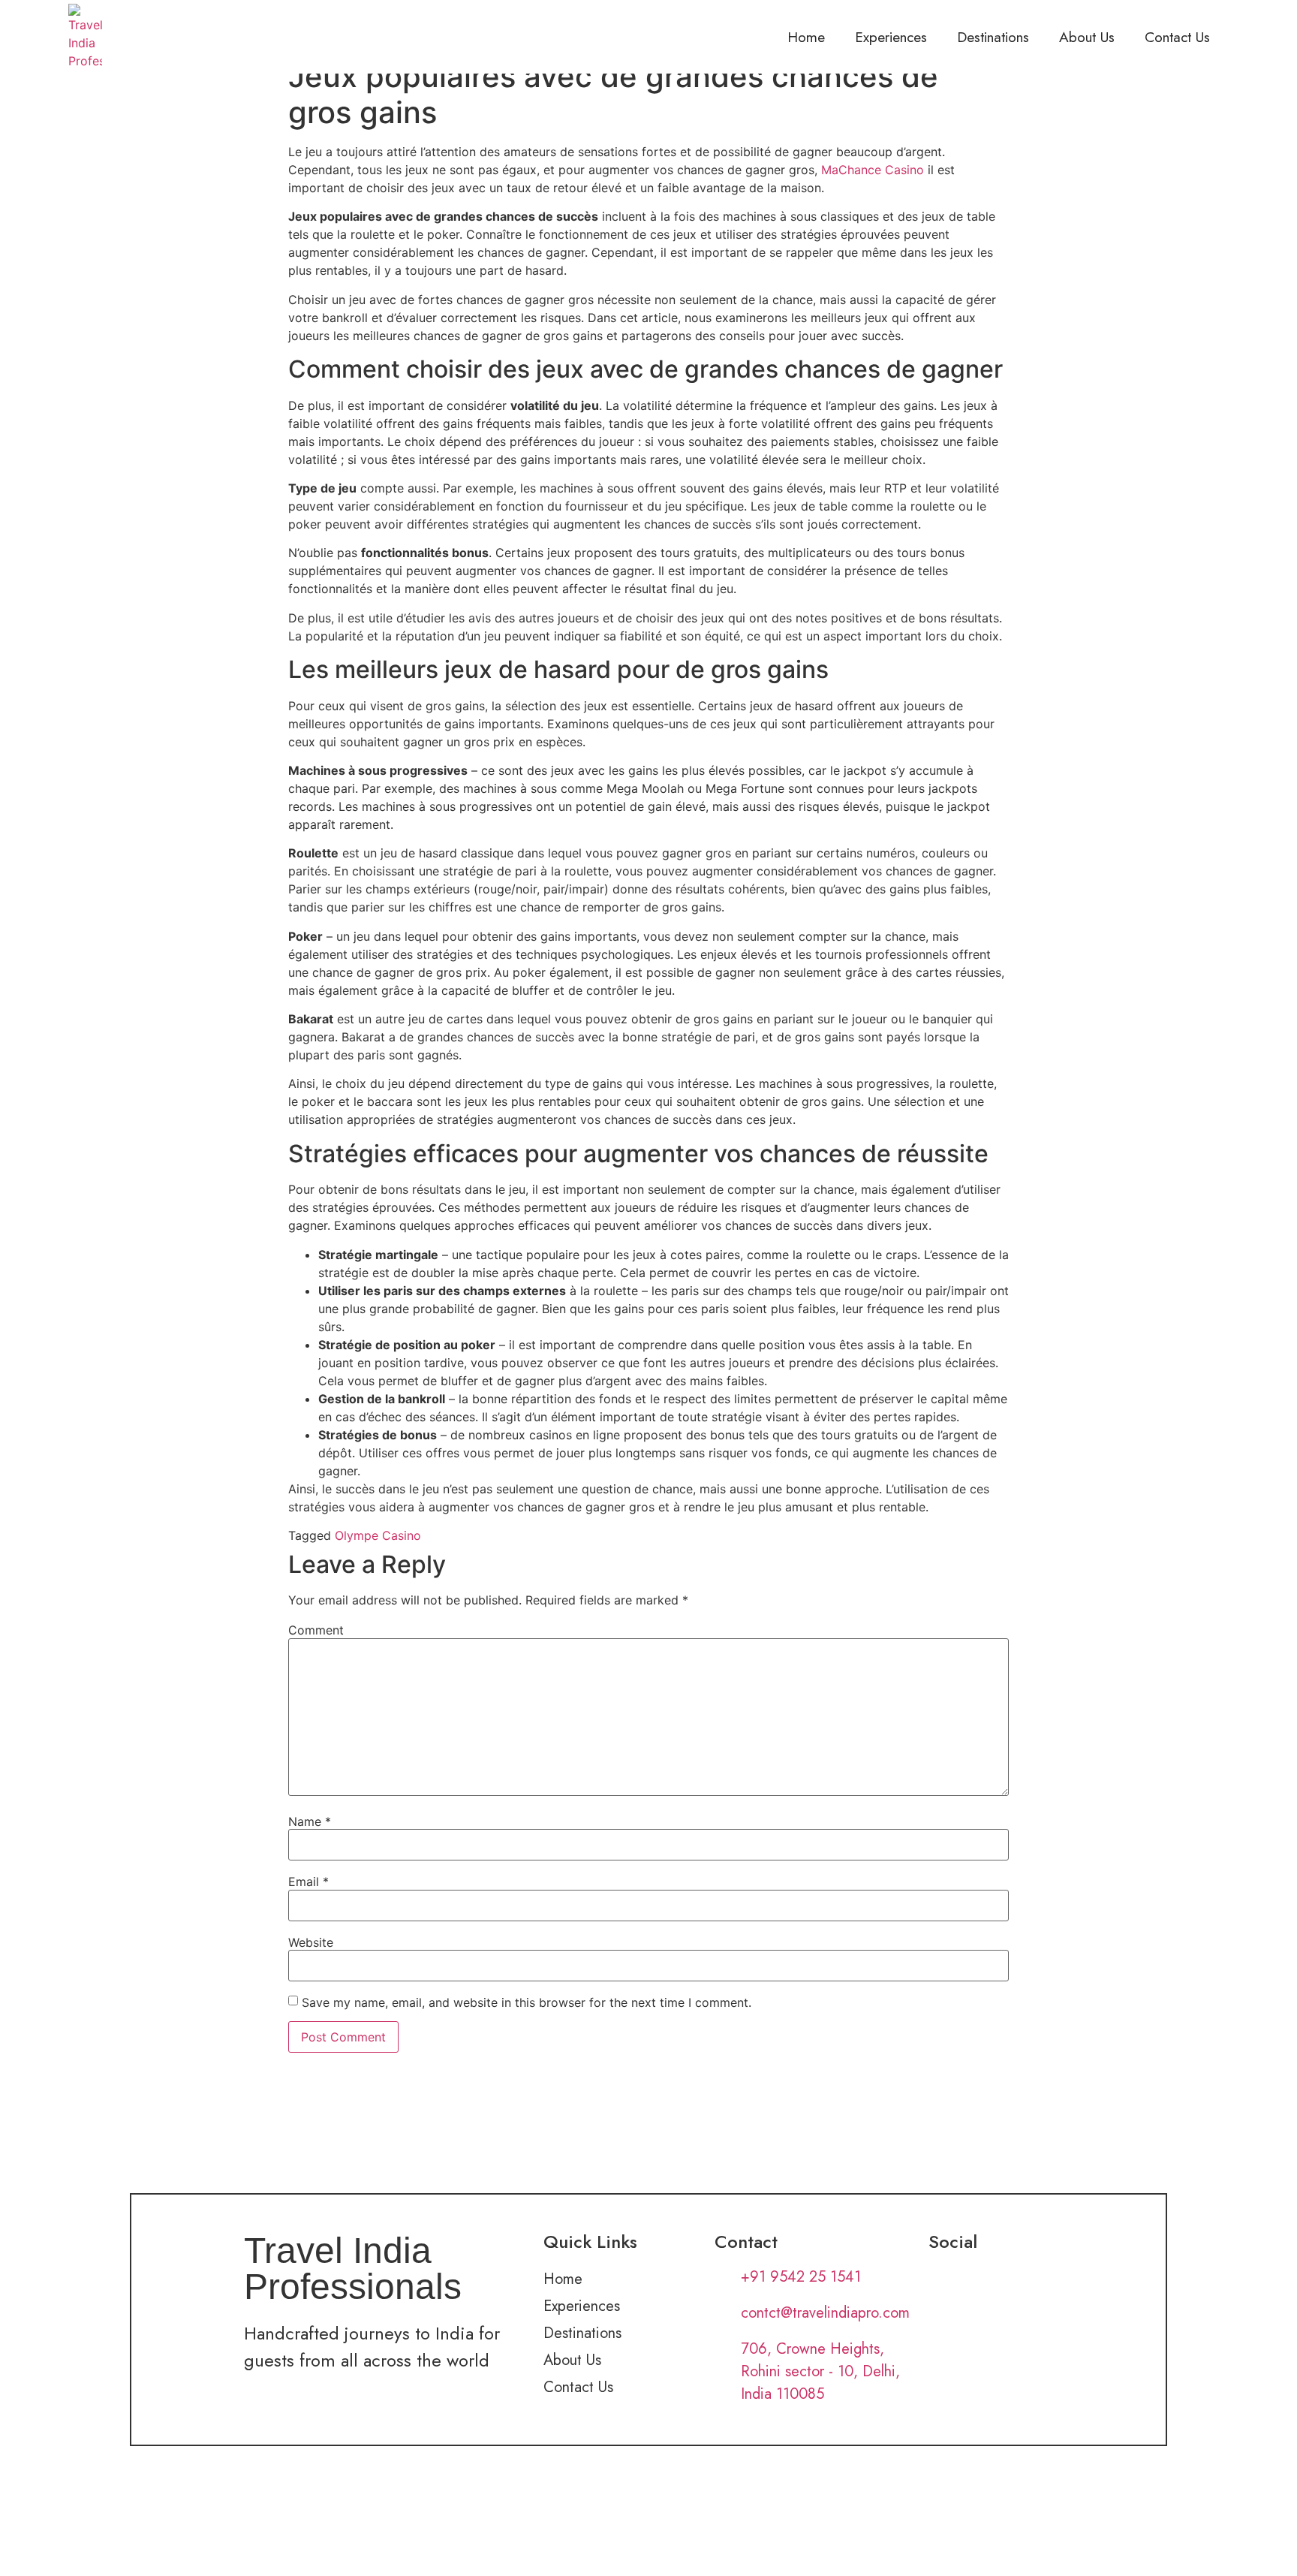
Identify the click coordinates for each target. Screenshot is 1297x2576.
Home (806, 37)
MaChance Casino (873, 170)
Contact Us (1177, 37)
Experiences (891, 37)
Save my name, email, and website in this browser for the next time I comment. (527, 2002)
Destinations (993, 37)
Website (311, 1942)
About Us (1087, 37)
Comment (316, 1630)
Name (310, 1821)
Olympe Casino (378, 1535)
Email (308, 1882)
